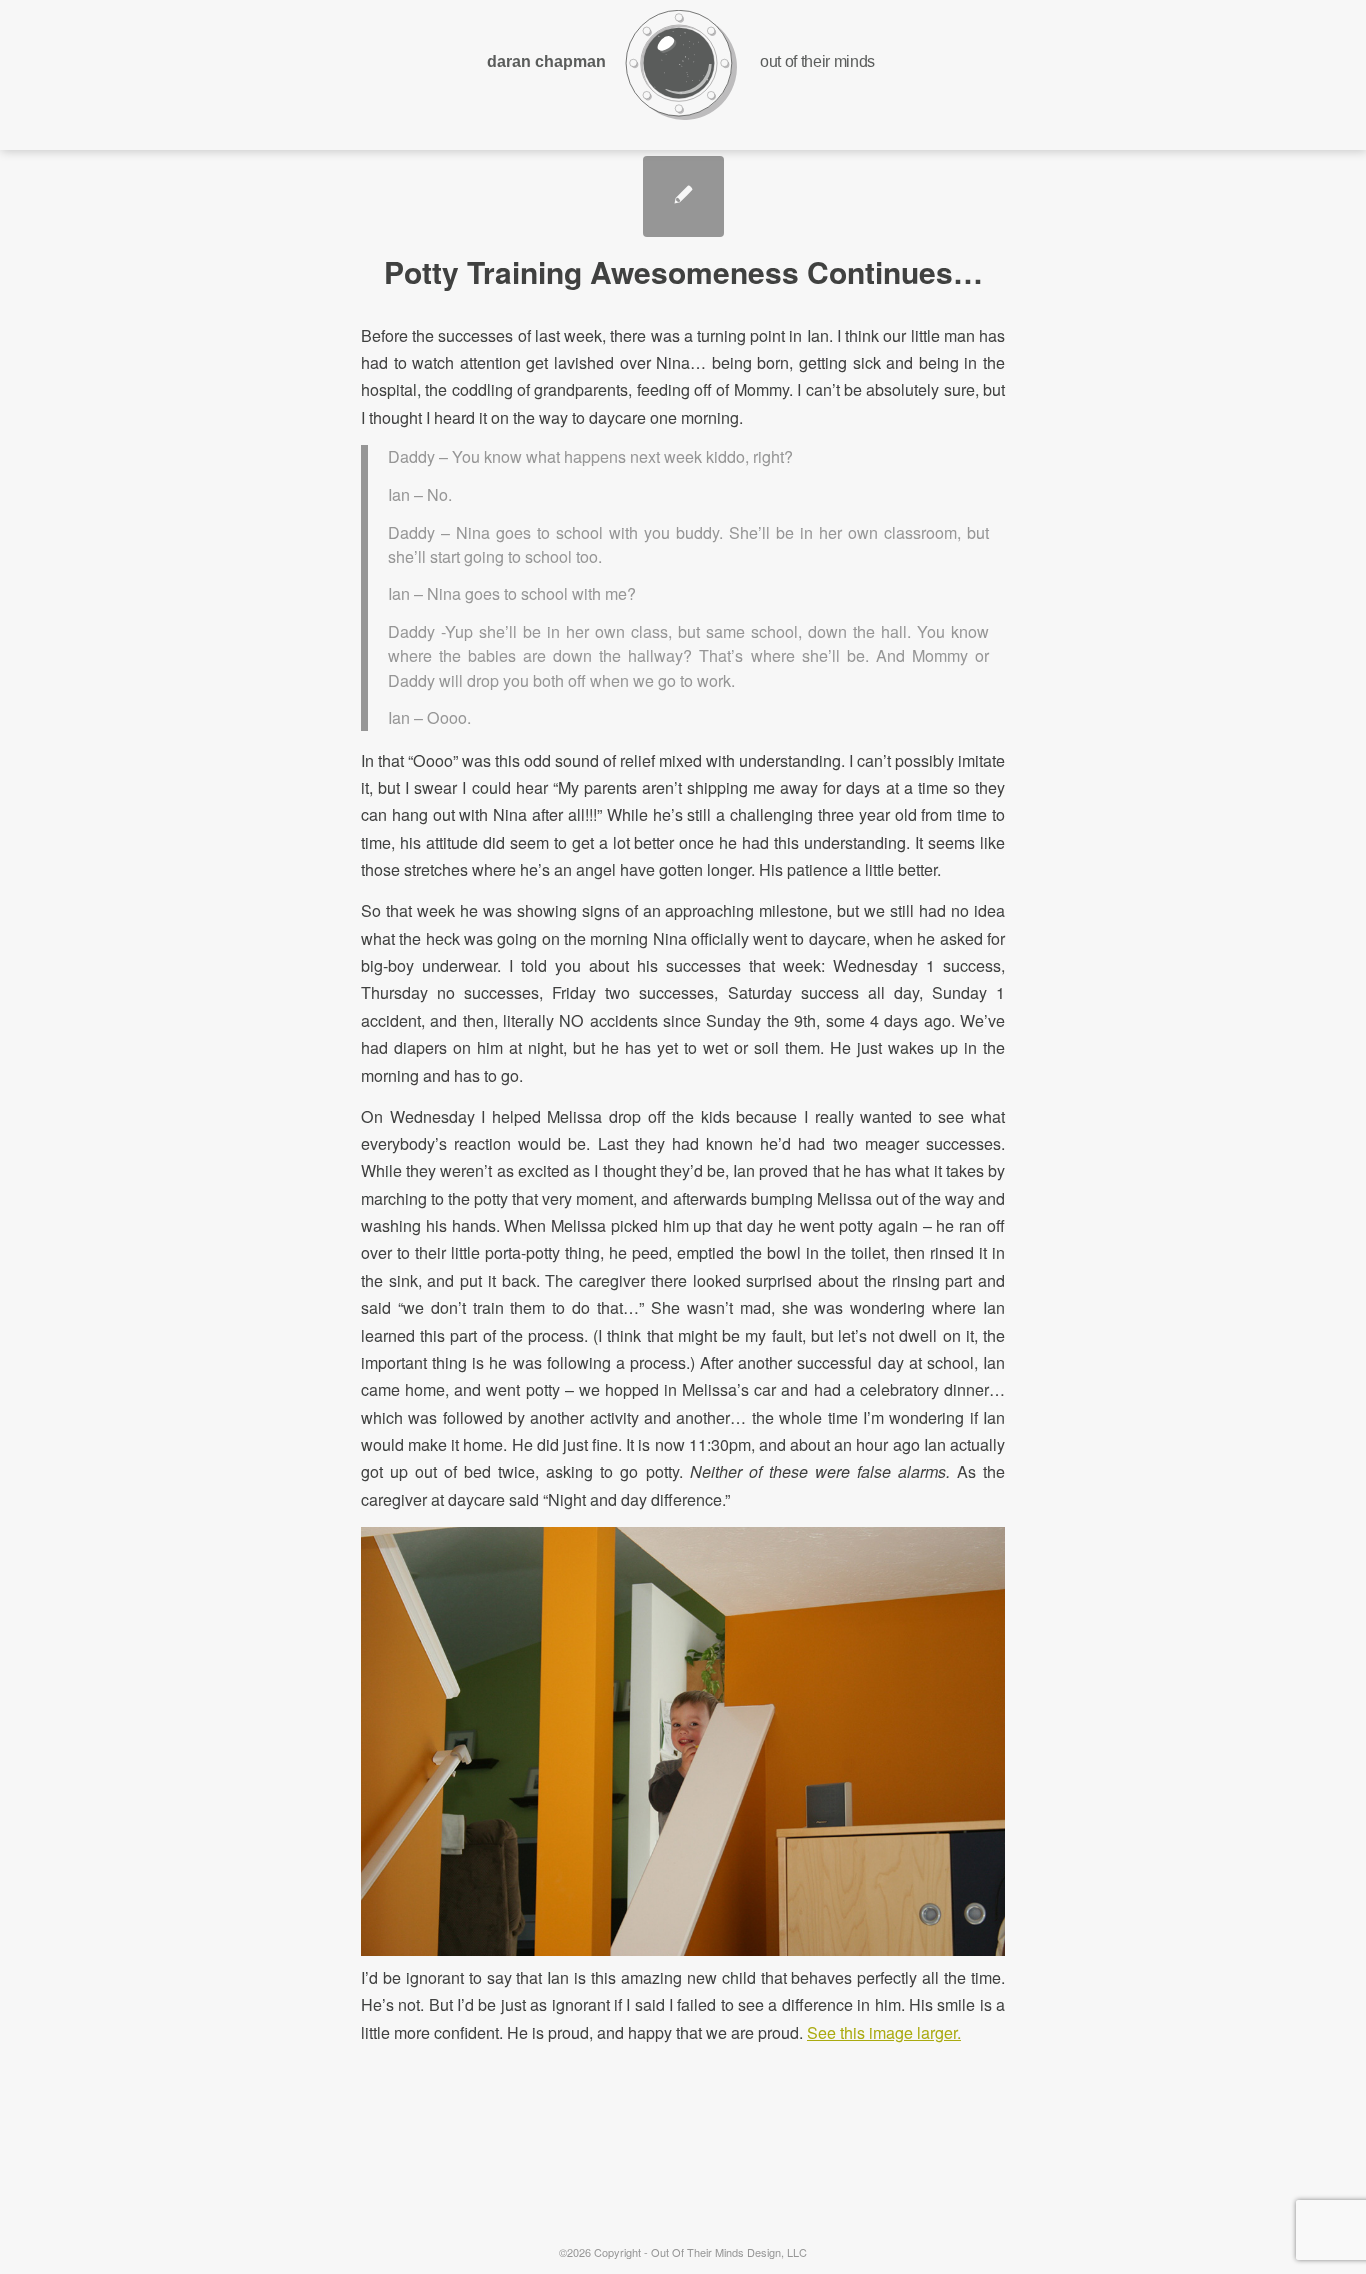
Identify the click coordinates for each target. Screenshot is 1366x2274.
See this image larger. (884, 2032)
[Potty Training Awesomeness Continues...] (683, 196)
